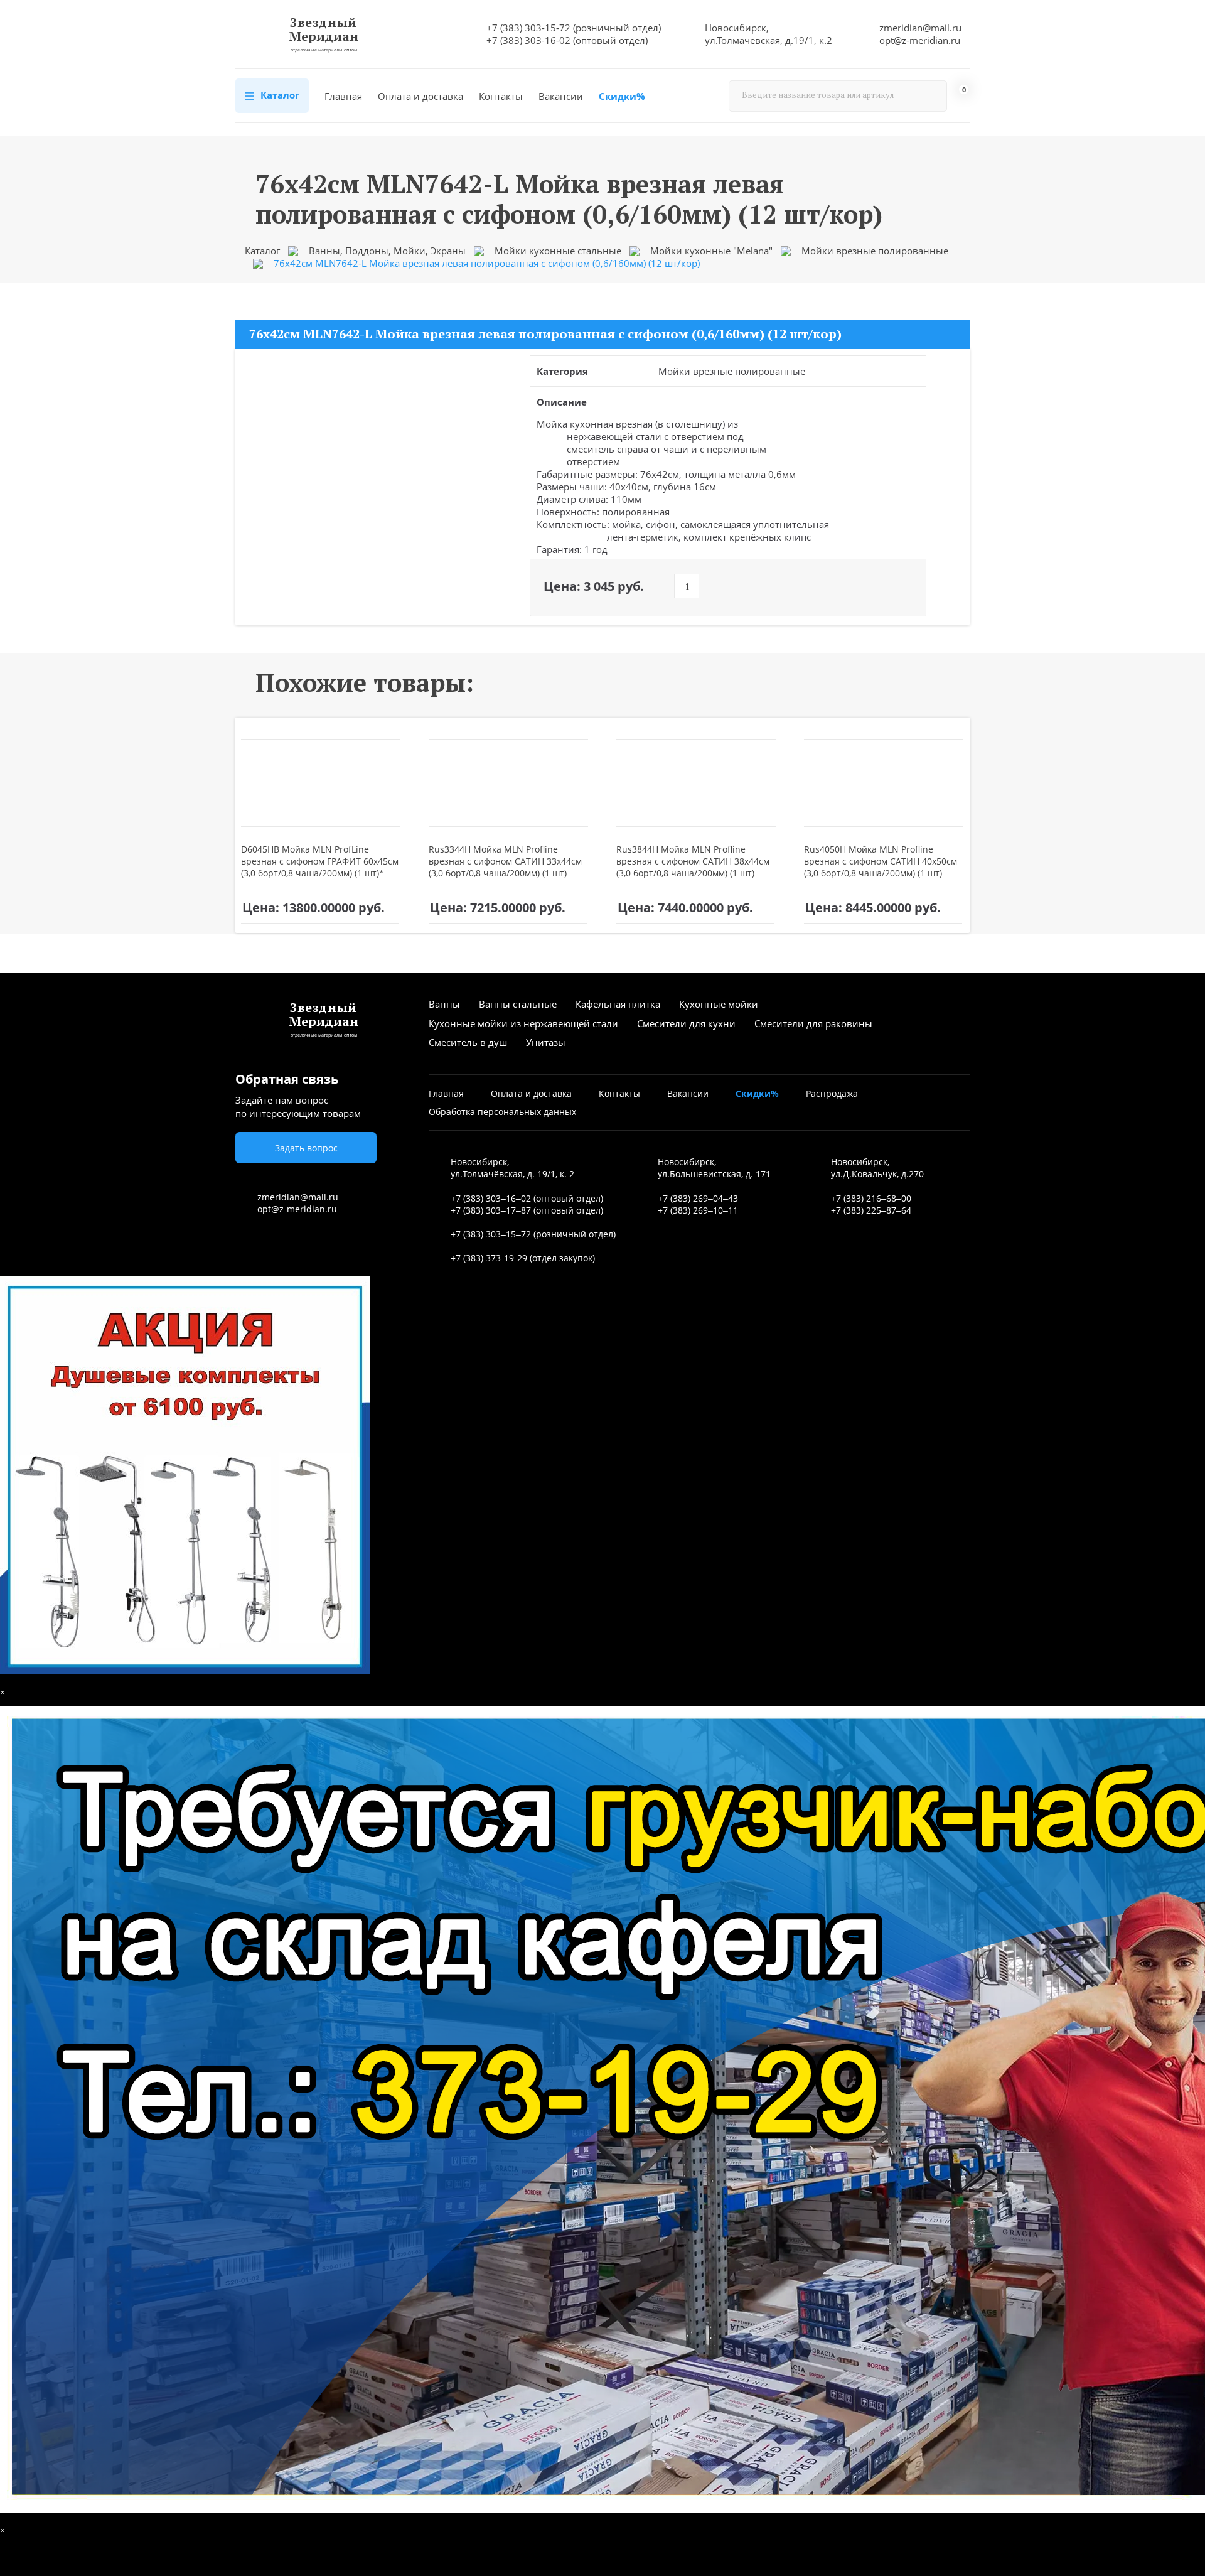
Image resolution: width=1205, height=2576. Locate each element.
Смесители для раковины (813, 1023)
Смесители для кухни (686, 1023)
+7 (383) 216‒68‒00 (871, 1198)
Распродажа (832, 1093)
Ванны (444, 1004)
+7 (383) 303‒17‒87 (491, 1210)
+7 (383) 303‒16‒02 (491, 1198)
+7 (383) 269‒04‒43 (698, 1198)
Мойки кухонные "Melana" (711, 251)
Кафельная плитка (618, 1004)
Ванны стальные (518, 1004)
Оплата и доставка (420, 96)
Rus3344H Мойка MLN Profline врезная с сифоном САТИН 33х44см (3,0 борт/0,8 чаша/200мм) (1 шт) (505, 861)
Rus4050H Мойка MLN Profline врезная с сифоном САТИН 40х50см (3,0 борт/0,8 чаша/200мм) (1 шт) (881, 861)
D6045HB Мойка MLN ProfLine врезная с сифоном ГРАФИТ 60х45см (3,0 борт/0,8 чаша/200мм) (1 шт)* (320, 861)
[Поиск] (931, 96)
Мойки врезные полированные (875, 251)
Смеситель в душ (468, 1042)
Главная (343, 96)
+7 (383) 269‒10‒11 (698, 1210)
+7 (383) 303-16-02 (528, 40)
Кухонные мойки (719, 1004)
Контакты (501, 96)
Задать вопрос (306, 1148)
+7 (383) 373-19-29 (489, 1258)
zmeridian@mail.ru (920, 28)
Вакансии (561, 96)
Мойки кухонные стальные (558, 251)
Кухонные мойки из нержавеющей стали (523, 1023)
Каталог (279, 95)
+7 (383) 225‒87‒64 (871, 1210)
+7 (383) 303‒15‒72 (491, 1234)
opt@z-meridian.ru (920, 40)
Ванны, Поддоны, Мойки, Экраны (387, 251)
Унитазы (546, 1042)
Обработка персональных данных (502, 1112)
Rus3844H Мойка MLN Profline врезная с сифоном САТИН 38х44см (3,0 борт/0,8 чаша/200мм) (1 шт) (693, 861)
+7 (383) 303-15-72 (528, 28)
